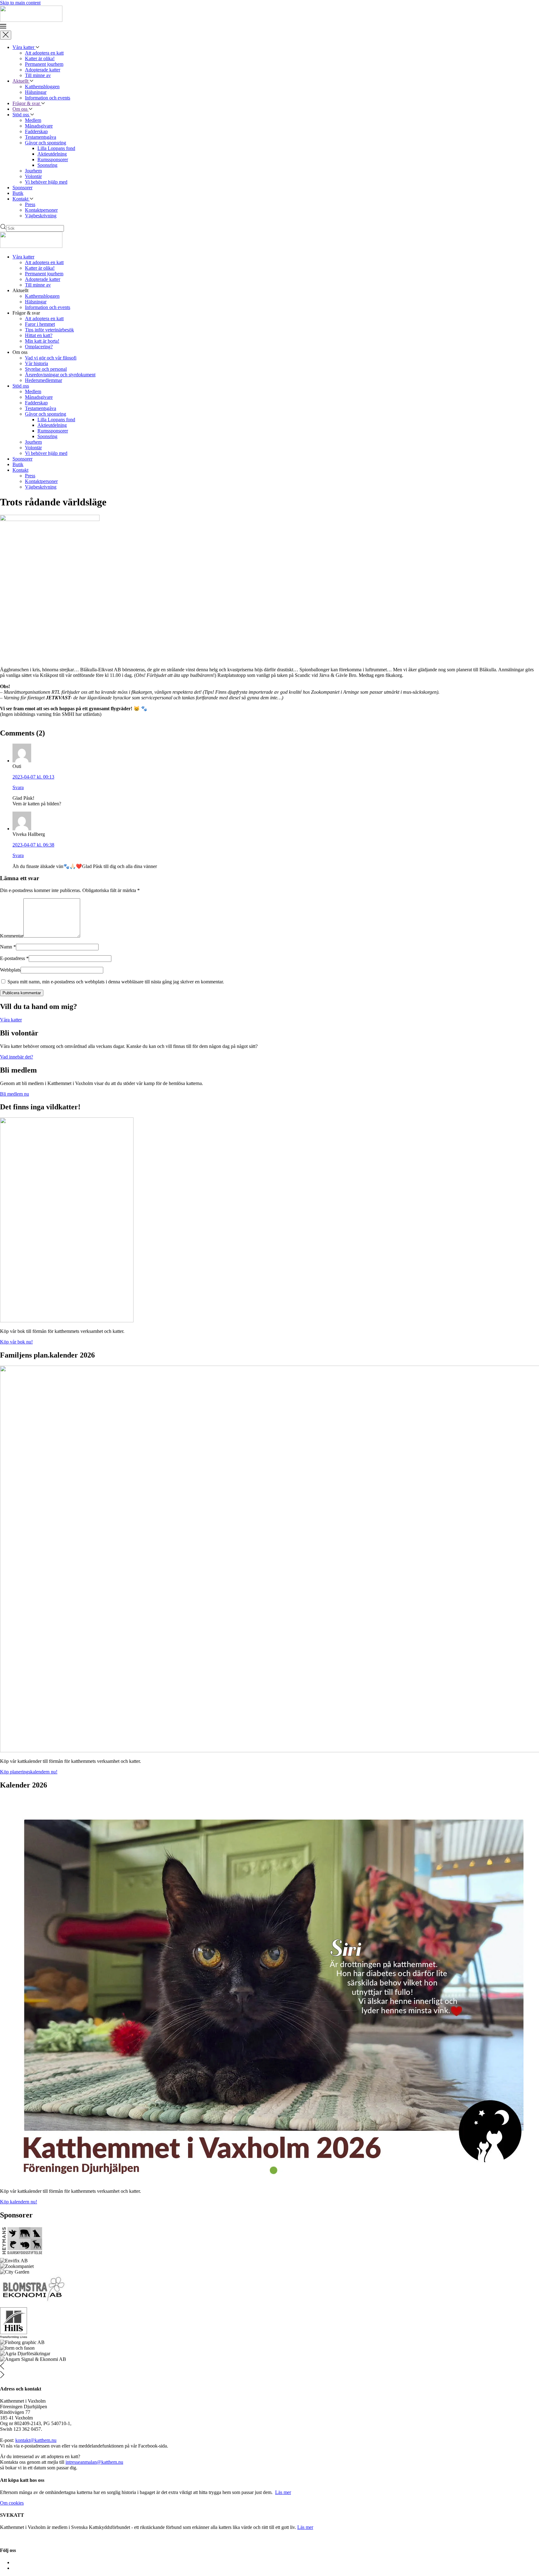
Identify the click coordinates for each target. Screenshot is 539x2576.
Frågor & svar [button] (27, 103)
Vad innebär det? (17, 1057)
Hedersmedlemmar (44, 380)
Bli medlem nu (15, 1094)
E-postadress (14, 958)
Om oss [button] (21, 109)
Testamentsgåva (41, 137)
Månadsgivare (39, 126)
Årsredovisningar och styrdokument (60, 375)
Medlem (33, 120)
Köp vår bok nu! (16, 1342)
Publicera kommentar (22, 993)
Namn (8, 947)
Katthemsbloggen (42, 87)
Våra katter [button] (23, 257)
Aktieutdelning (52, 154)
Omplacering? (39, 347)
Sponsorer (22, 188)
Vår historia (36, 363)
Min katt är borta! (42, 341)
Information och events (48, 98)
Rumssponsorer (53, 159)
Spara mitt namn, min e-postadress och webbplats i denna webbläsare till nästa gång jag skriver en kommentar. (115, 982)
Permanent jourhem (44, 64)
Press (30, 204)
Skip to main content (20, 3)
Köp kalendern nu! (19, 2202)
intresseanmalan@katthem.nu (94, 2462)
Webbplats (10, 970)
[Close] (6, 35)
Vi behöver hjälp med (46, 182)
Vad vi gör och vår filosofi (51, 358)
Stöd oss (21, 115)
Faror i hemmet (40, 324)
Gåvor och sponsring (46, 143)
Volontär (33, 176)
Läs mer (283, 2492)
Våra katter (24, 47)
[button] (269, 27)
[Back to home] (31, 20)
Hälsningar (36, 92)
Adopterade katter (43, 70)
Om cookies (12, 2503)
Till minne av (38, 75)
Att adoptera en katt (44, 53)
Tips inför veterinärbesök (49, 330)
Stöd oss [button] (21, 386)
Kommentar (12, 936)
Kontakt (21, 199)
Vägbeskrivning (41, 216)
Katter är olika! (40, 58)
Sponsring (47, 165)
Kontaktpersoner (41, 210)
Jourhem (33, 171)
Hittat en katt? (39, 335)
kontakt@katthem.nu (36, 2440)
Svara (18, 787)
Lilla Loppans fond (56, 148)
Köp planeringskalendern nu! (29, 1772)
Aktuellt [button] (21, 81)
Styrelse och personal (46, 369)
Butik (18, 193)
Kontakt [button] (20, 470)
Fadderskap (36, 131)
